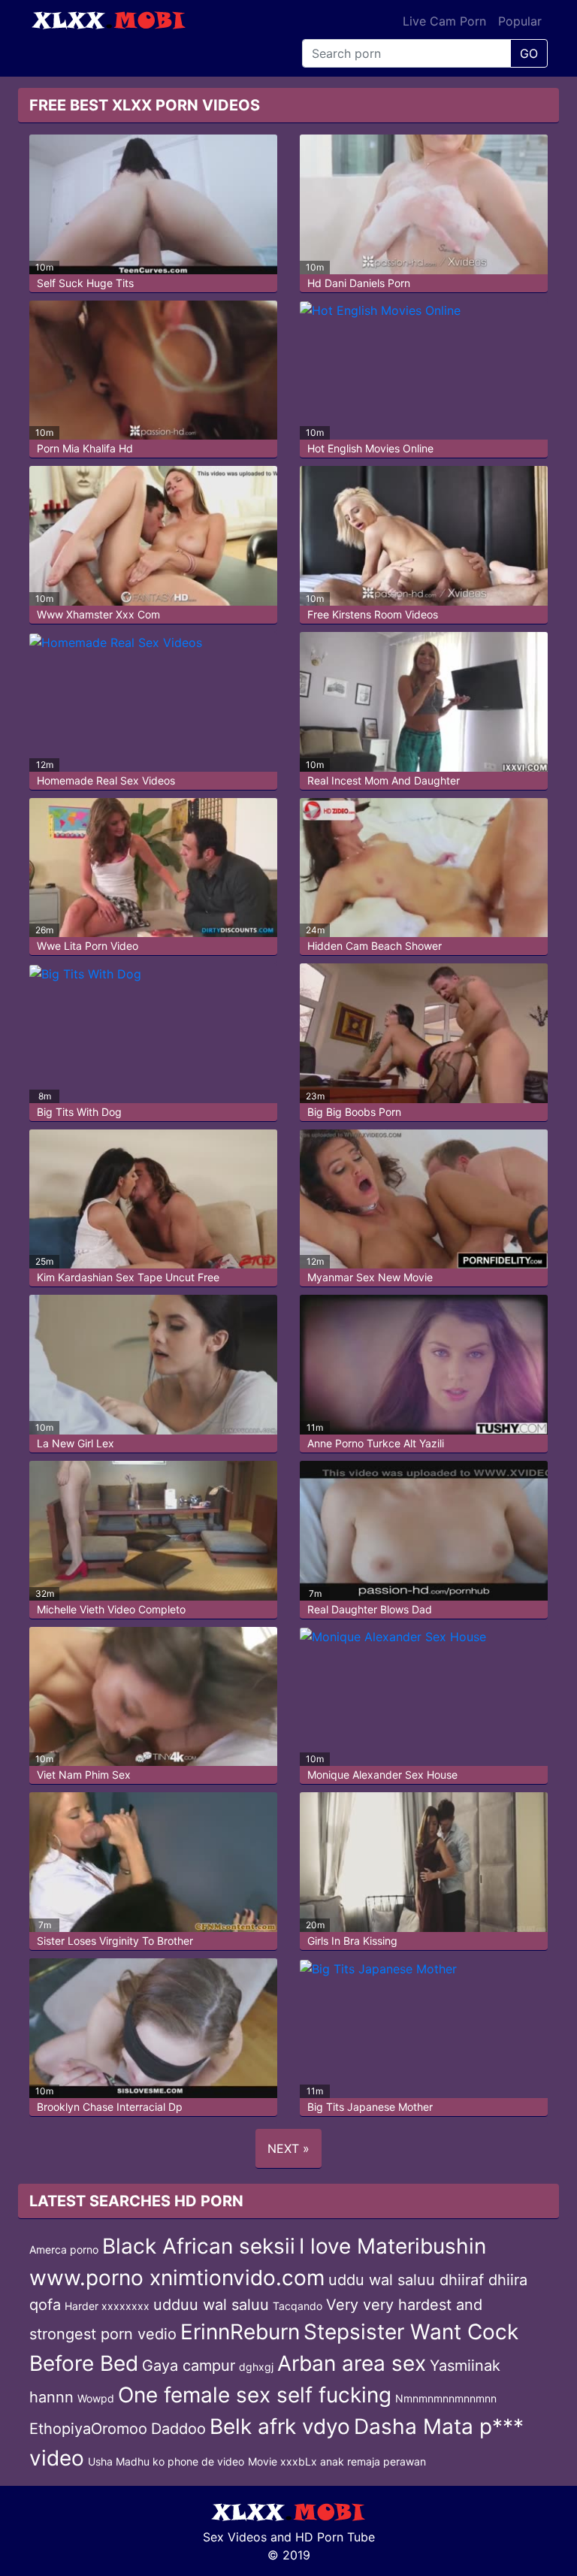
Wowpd (96, 2398)
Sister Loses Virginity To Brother (115, 1941)
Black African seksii (199, 2246)
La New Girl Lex (76, 1443)
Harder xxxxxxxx (107, 2306)
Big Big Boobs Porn (354, 1112)
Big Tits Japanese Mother (370, 2107)
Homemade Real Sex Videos (106, 780)
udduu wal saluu (211, 2305)
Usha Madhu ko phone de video (166, 2461)
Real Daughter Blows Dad (370, 1609)
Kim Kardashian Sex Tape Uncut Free (128, 1277)
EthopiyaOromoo (88, 2429)
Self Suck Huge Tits (85, 283)
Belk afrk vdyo (280, 2426)
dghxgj (256, 2367)
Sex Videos (235, 2537)
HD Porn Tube (335, 2537)
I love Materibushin (393, 2246)
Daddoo (178, 2429)
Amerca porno (64, 2249)
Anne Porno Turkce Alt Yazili (376, 1443)
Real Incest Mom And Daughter (384, 780)
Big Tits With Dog (79, 1112)
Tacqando (298, 2306)
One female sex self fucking (255, 2395)
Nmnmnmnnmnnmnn (446, 2398)
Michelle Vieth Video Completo (111, 1609)
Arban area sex (352, 2363)
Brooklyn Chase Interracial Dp (110, 2107)
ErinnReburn (240, 2332)
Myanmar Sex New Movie (370, 1277)
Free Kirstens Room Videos (373, 614)
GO (529, 53)
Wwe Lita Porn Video (88, 946)
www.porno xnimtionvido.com (177, 2278)
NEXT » (288, 2148)
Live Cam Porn (444, 21)
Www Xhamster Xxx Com (98, 614)
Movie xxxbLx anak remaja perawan (337, 2461)
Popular (520, 21)
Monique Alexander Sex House (382, 1775)
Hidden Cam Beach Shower (375, 946)
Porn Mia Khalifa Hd (85, 448)
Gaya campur (189, 2366)
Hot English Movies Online (370, 448)
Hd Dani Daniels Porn (359, 283)
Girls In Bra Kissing (352, 1941)
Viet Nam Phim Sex (84, 1775)
